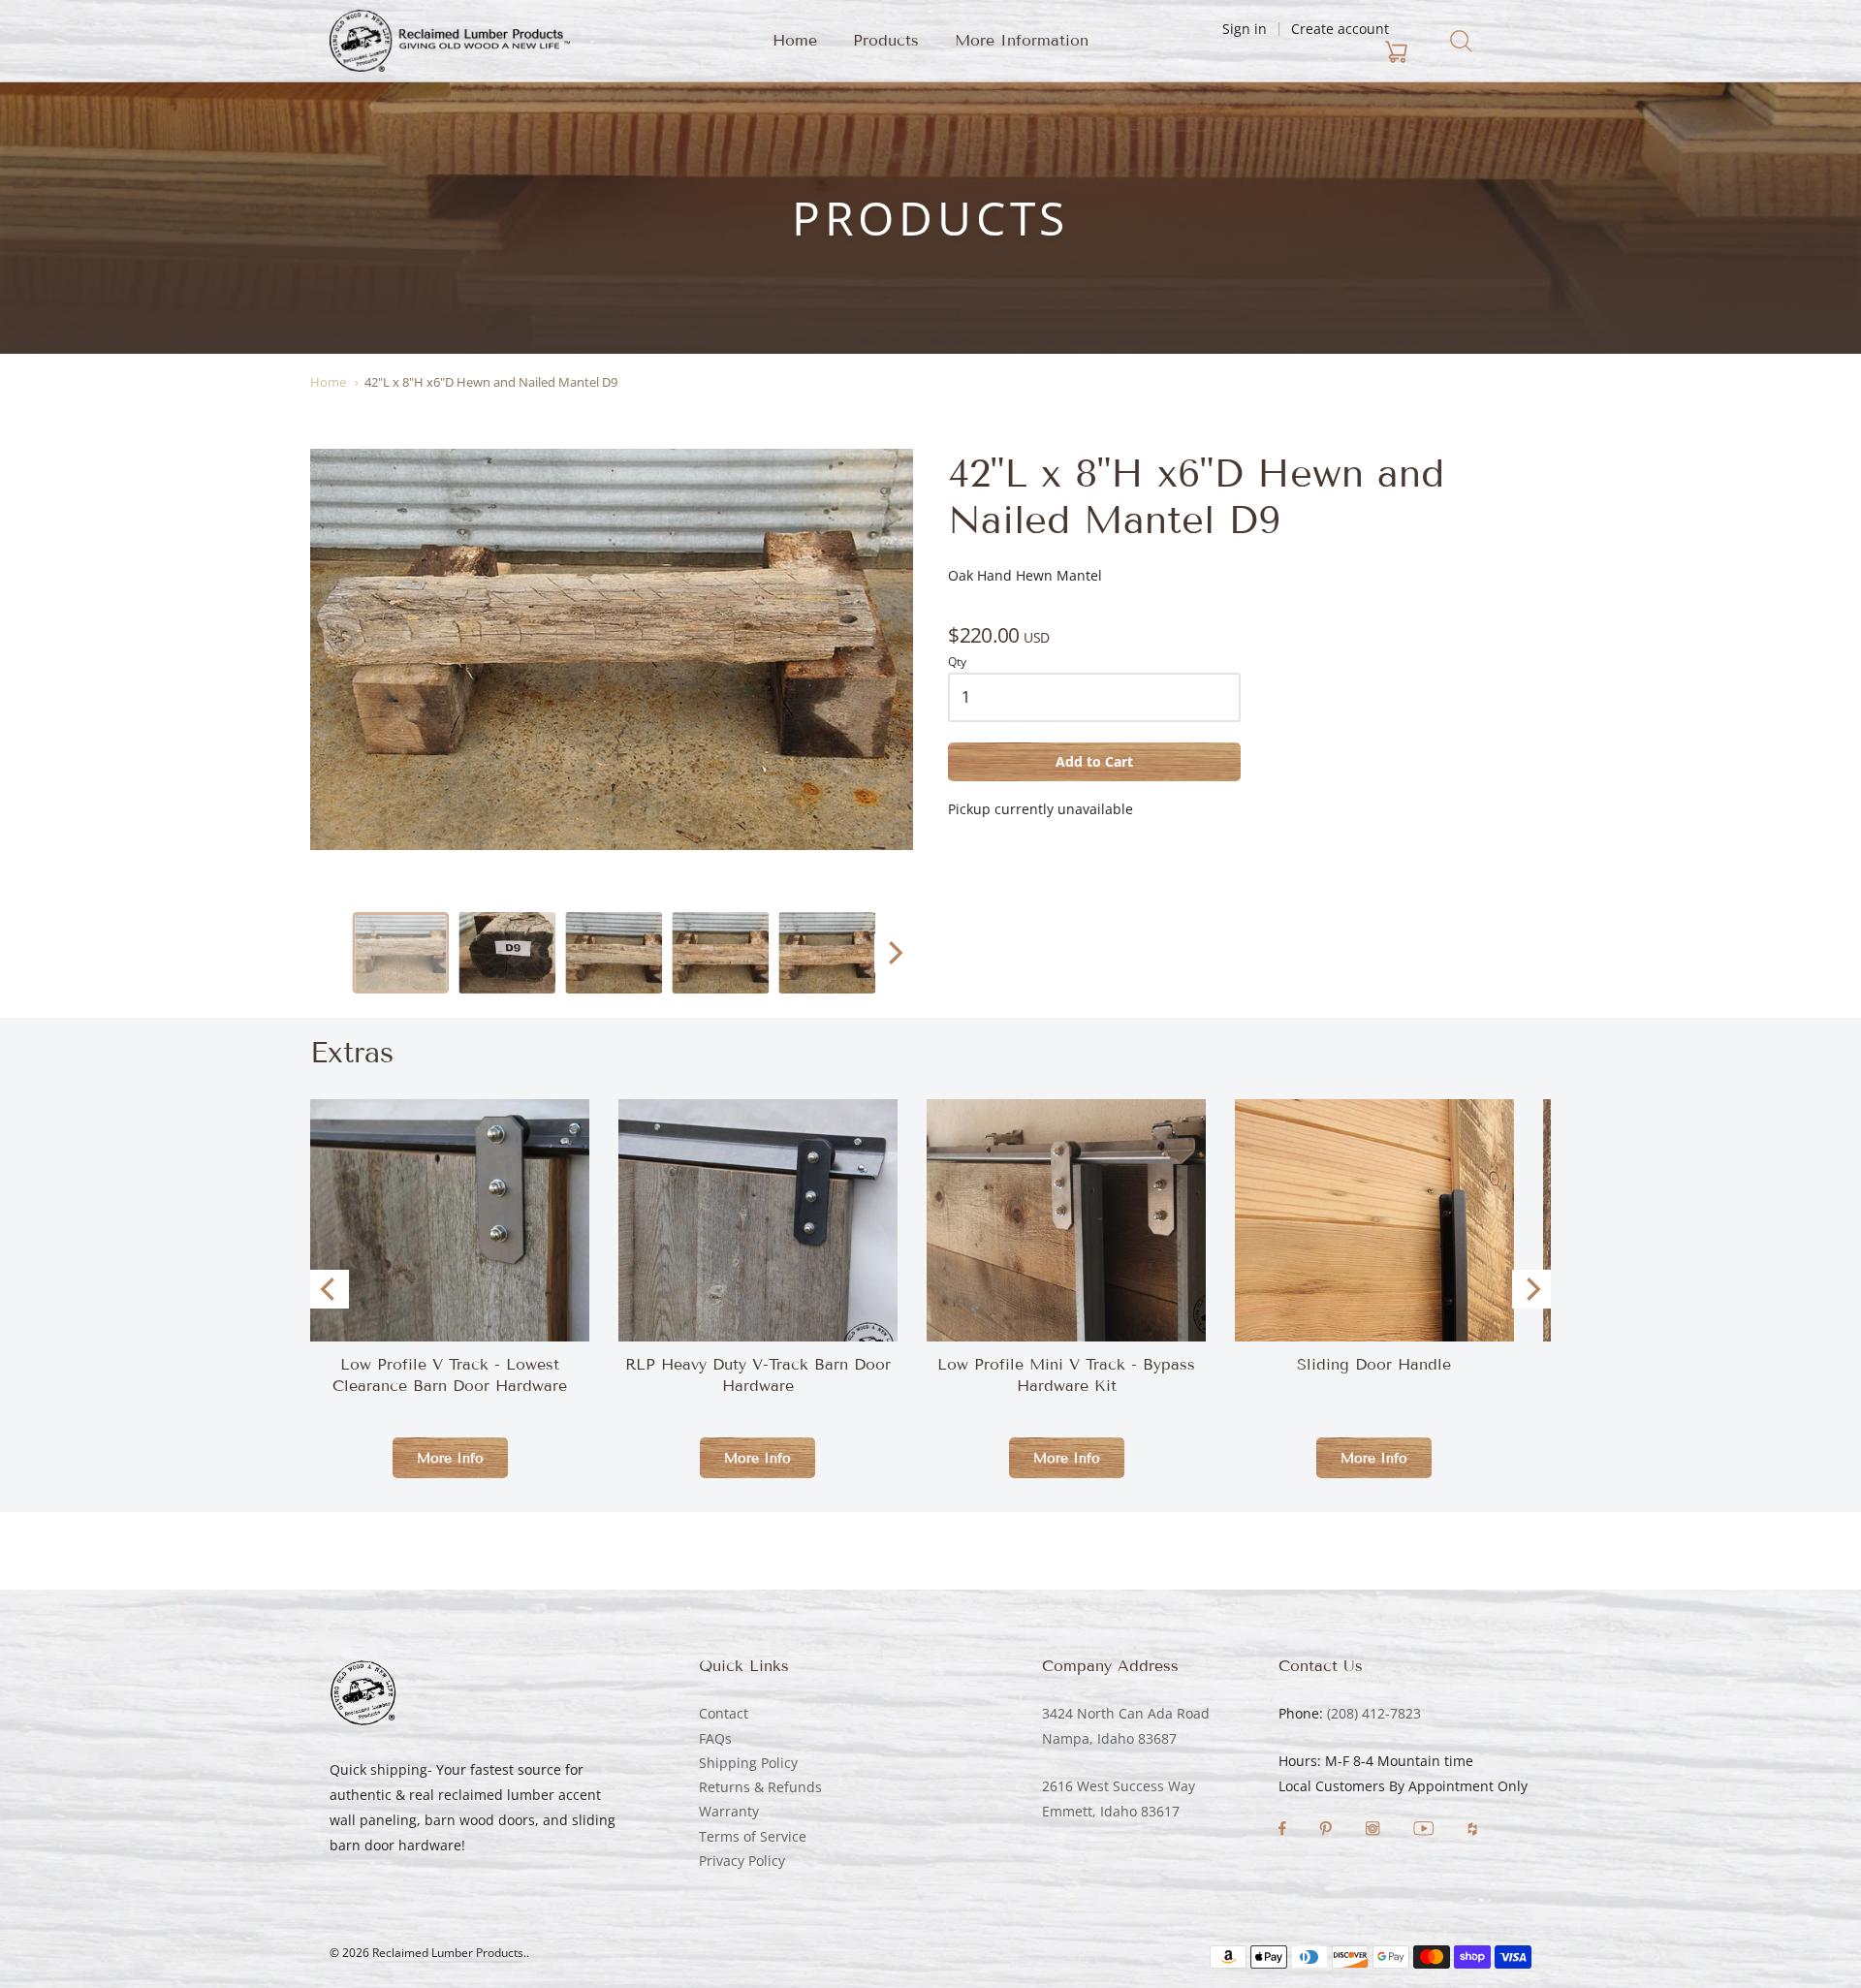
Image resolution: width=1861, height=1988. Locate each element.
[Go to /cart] (1282, 52)
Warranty (729, 1811)
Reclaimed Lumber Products (448, 1953)
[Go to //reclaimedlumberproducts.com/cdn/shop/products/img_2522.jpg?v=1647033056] (614, 953)
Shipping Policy (748, 1763)
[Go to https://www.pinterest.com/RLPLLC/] (1327, 1830)
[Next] (894, 953)
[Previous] (330, 1289)
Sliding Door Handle (1374, 1364)
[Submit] (1461, 41)
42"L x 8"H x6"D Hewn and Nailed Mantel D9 (491, 382)
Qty (957, 663)
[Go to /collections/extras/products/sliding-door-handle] (1374, 1309)
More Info (450, 1458)
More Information (1022, 40)
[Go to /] (450, 41)
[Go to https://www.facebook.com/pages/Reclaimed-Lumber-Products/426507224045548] (1284, 1830)
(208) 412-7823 (1374, 1713)
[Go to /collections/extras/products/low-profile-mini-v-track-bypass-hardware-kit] (1066, 1220)
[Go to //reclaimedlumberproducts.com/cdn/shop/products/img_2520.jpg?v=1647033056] (507, 953)
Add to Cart (1094, 761)
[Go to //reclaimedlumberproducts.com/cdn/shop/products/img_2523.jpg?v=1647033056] (720, 953)
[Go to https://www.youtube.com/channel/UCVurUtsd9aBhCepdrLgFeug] (1426, 1830)
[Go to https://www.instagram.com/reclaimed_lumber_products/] (1374, 1830)
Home (795, 40)
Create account (1340, 29)
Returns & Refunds (760, 1787)
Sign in (1245, 29)
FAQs (715, 1738)
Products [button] (886, 40)
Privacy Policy (742, 1861)
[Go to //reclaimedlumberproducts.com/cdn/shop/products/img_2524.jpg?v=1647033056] (827, 953)
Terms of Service (753, 1836)
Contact (724, 1713)
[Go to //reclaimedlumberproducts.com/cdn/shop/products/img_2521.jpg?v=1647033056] (612, 649)
